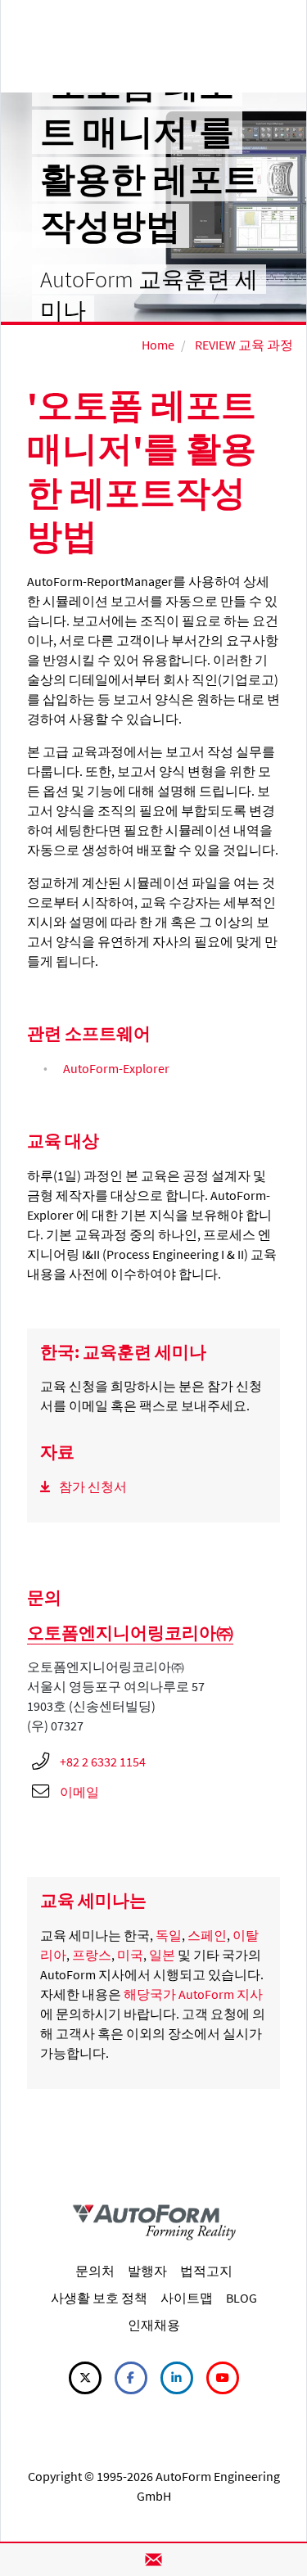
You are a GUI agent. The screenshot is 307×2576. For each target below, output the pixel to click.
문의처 (95, 2271)
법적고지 (206, 2271)
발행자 (147, 2271)
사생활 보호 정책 (99, 2298)
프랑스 (92, 1955)
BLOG (242, 2298)
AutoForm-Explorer (116, 1068)
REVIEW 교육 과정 (244, 345)
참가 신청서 (93, 1487)
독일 (169, 1935)
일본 (162, 1955)
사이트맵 (187, 2298)
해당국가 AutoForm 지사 (193, 1994)
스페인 (207, 1935)
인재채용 (154, 2325)
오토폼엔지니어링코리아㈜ (130, 1633)
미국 (130, 1955)
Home (158, 345)
